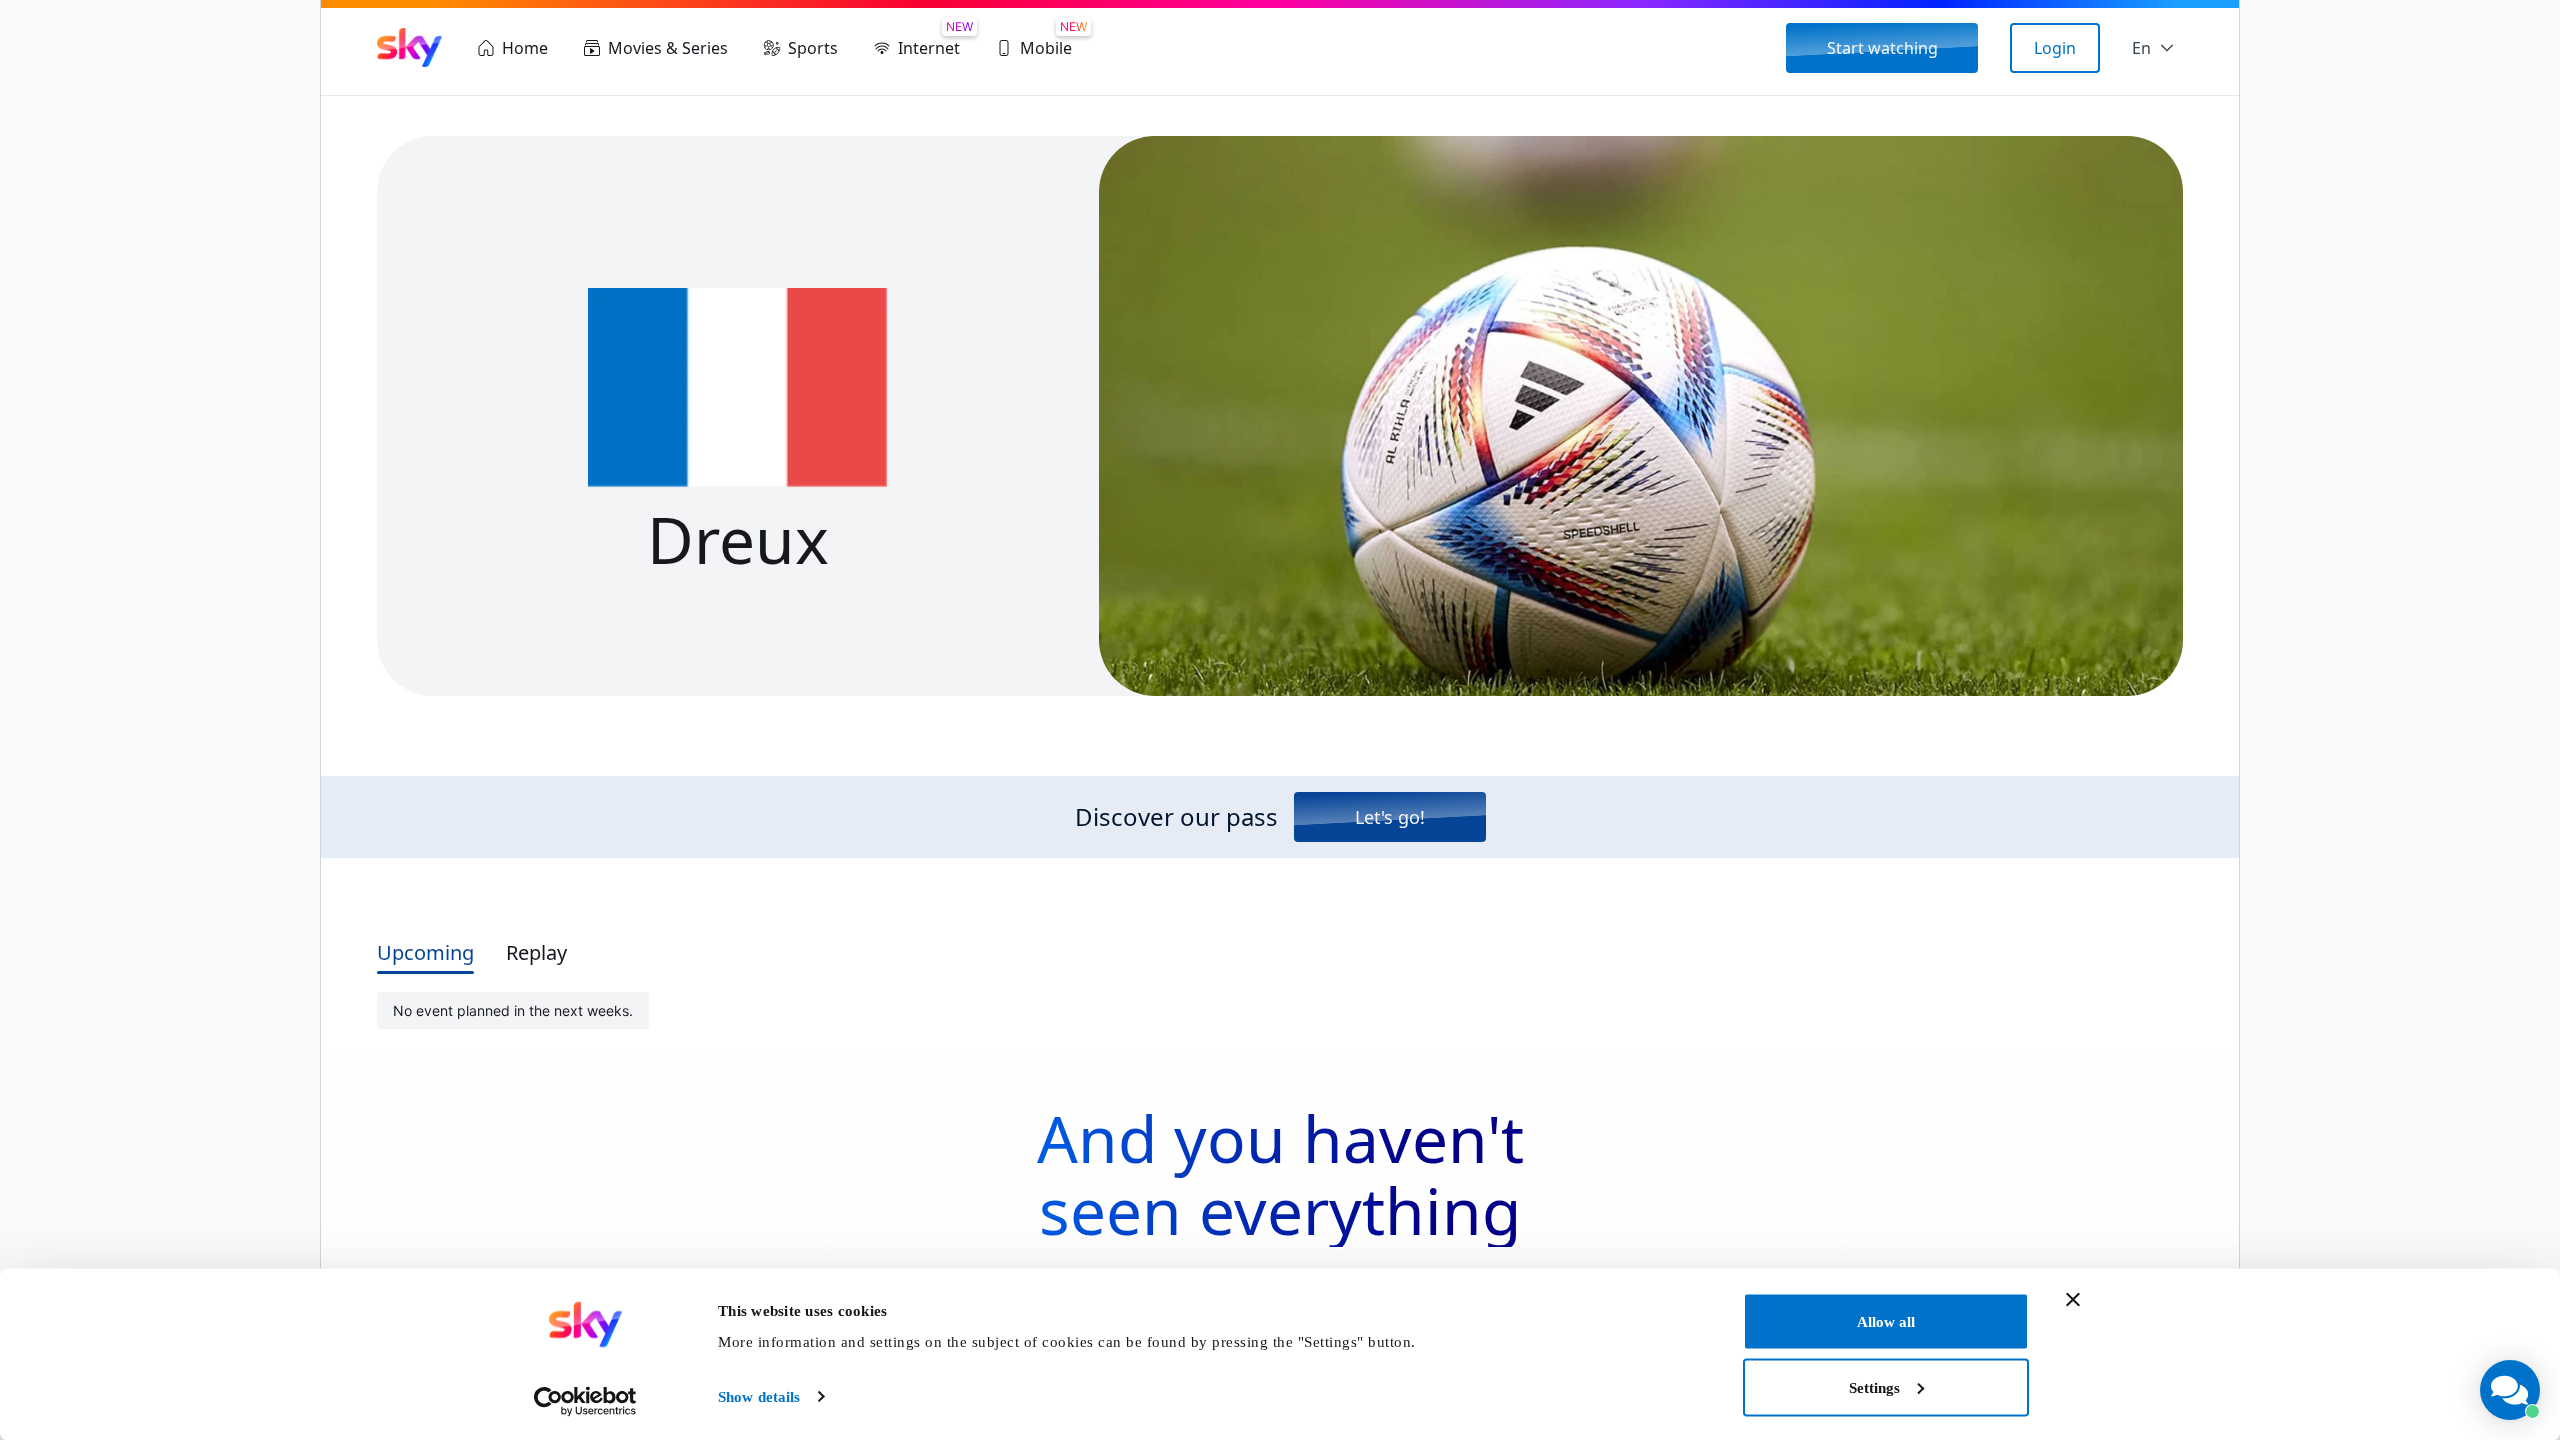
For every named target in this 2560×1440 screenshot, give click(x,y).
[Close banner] (2073, 1300)
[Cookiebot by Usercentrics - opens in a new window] (585, 1401)
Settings (1874, 1387)
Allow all (1886, 1322)
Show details (759, 1397)
